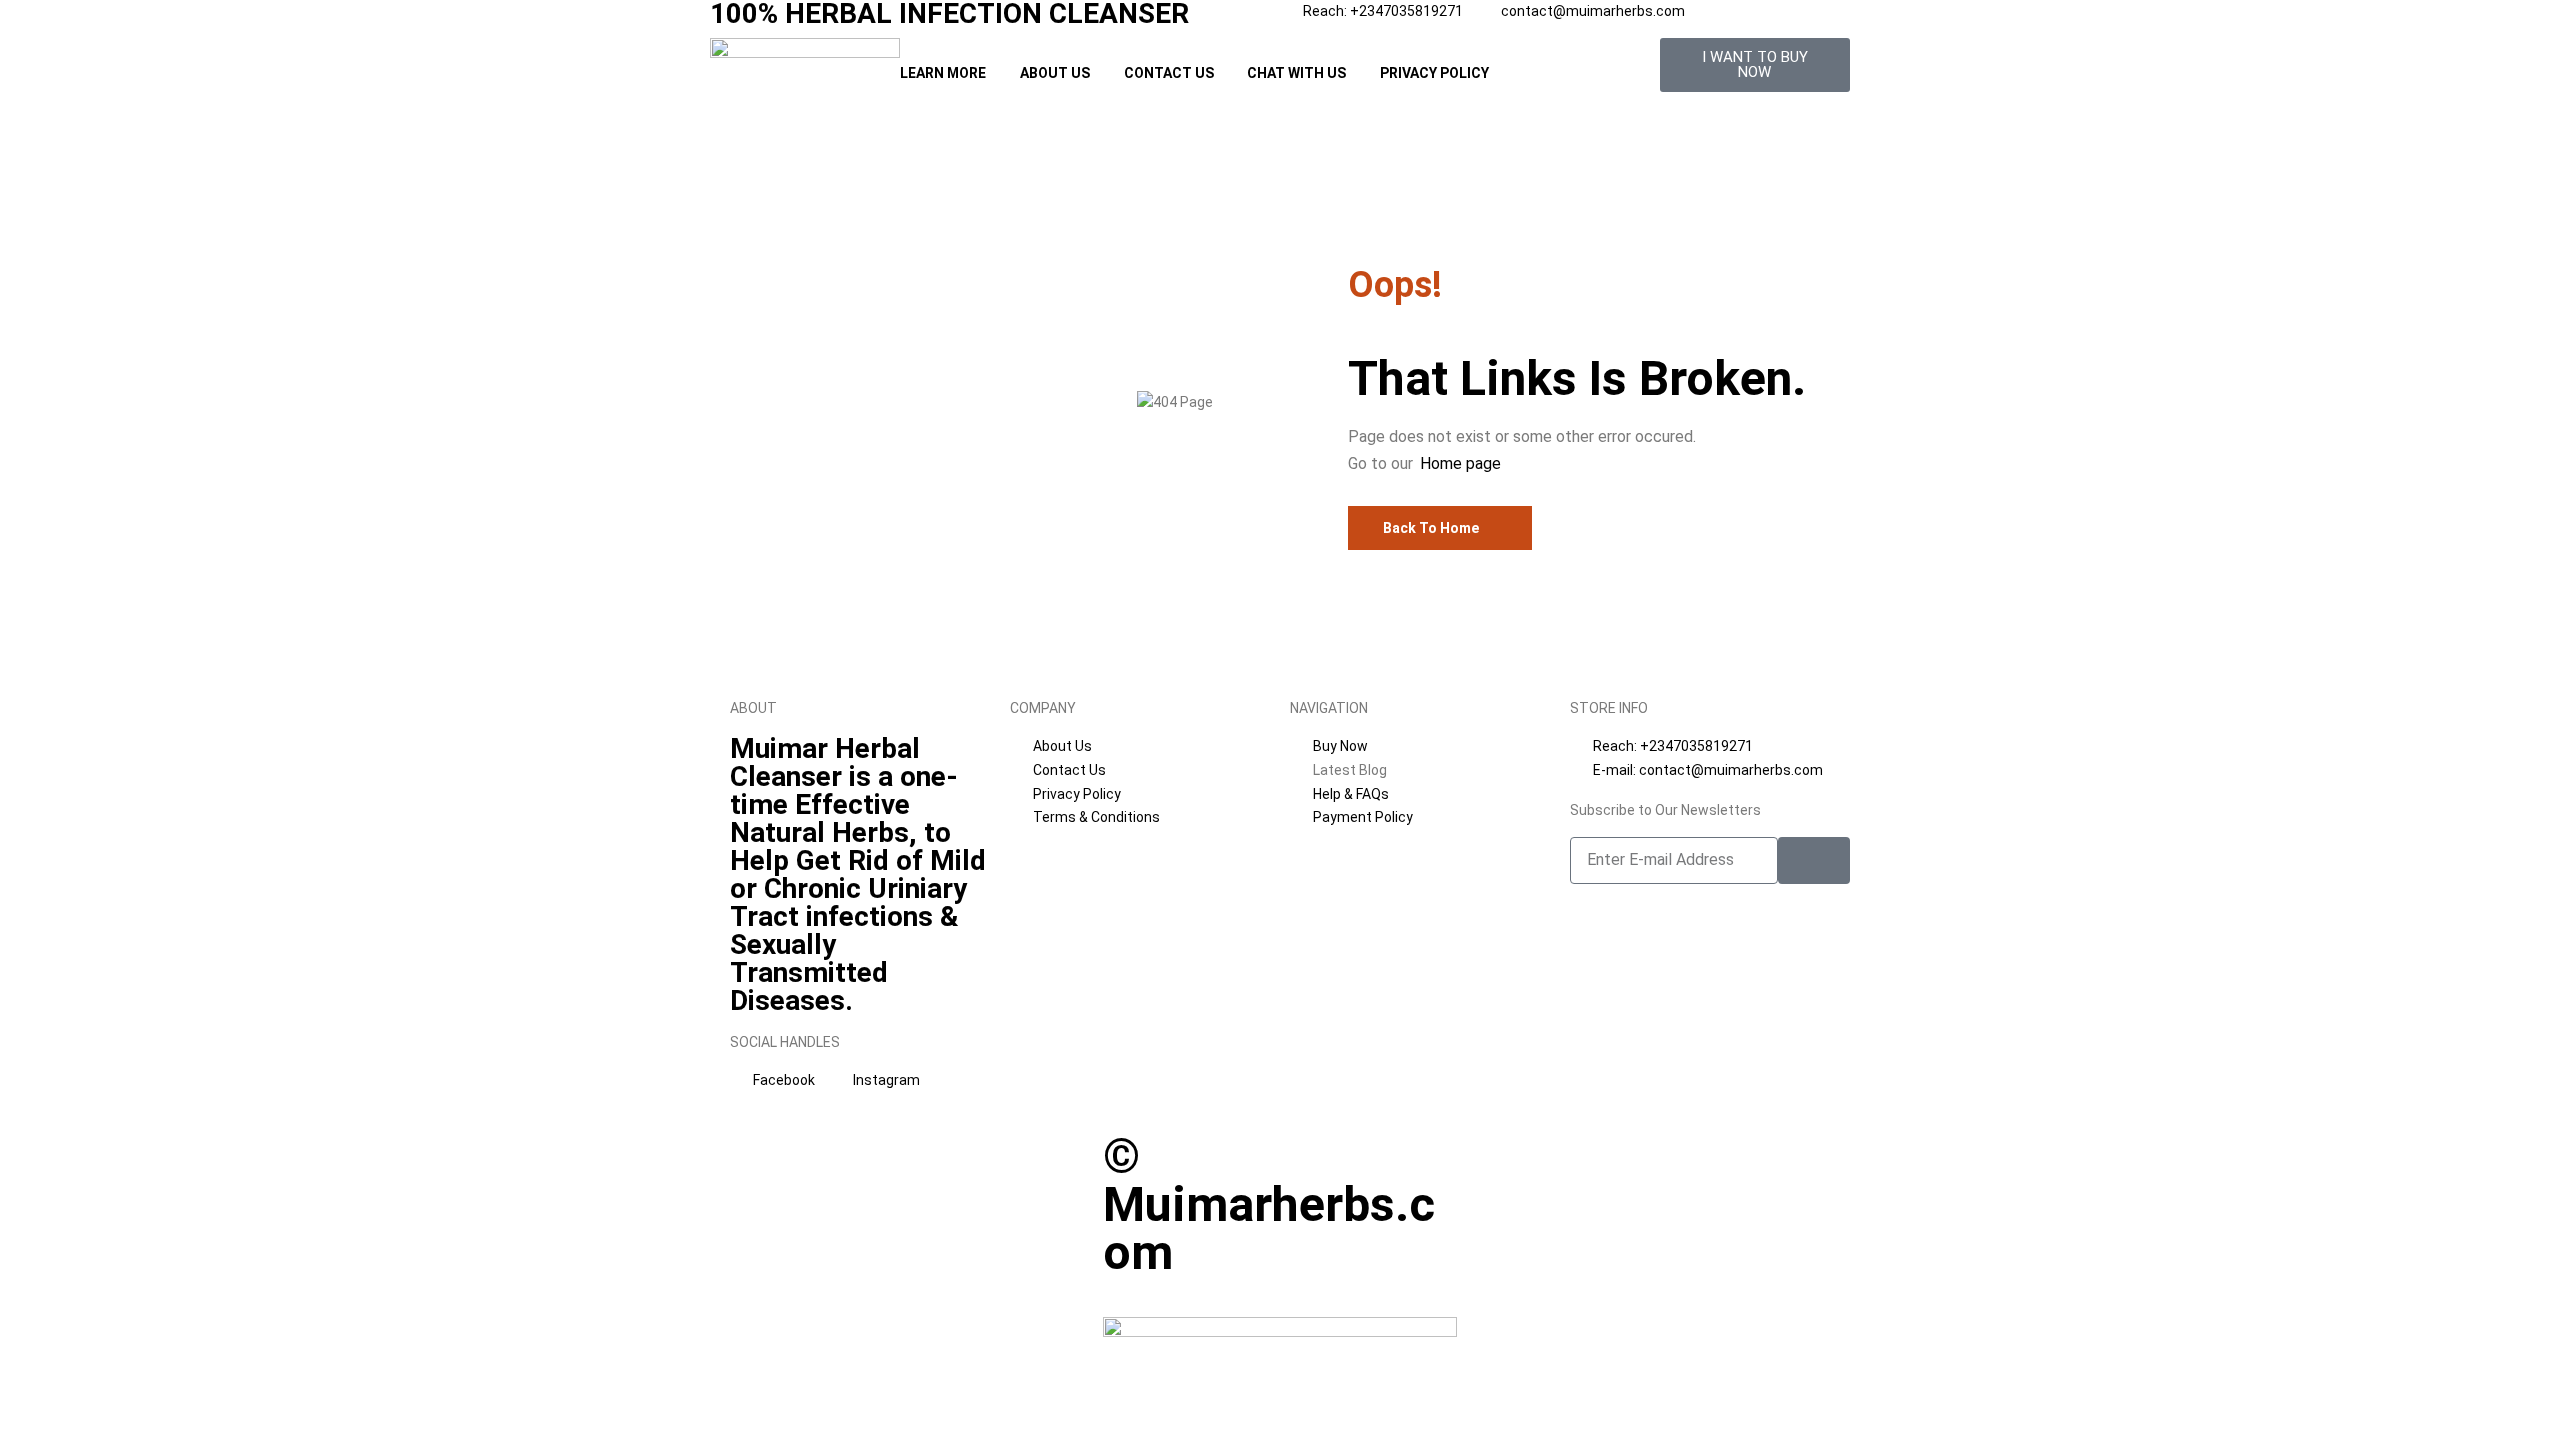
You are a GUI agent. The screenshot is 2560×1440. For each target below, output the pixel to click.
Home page (1460, 463)
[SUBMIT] (1814, 860)
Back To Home (1431, 528)
